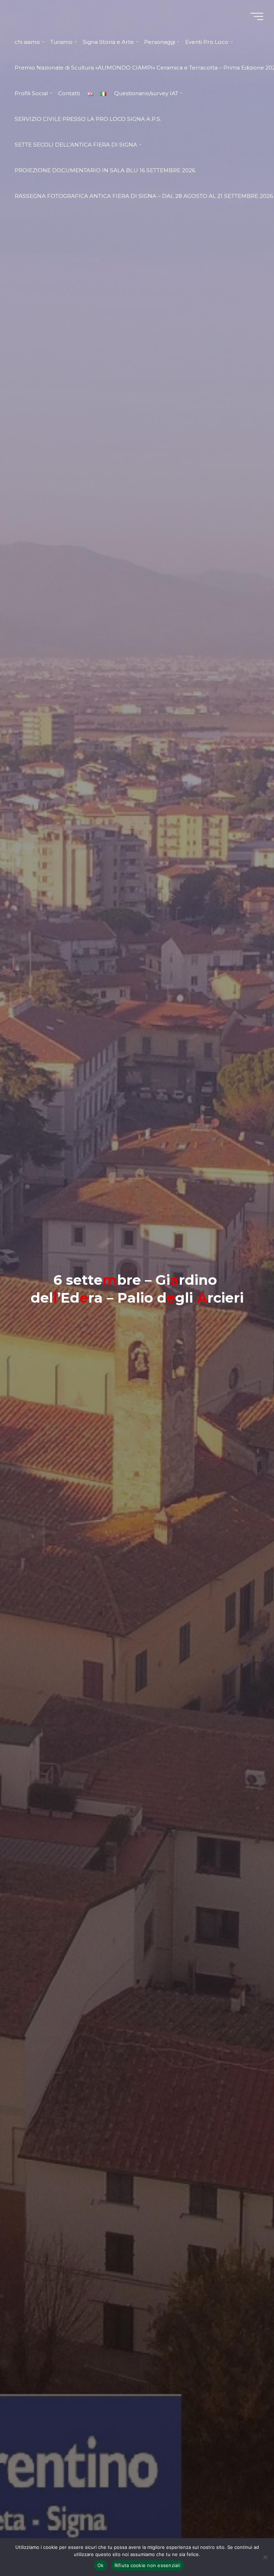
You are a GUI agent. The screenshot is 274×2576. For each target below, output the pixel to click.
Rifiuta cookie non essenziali (147, 2565)
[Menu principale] (257, 16)
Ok (101, 2565)
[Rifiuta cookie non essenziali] (265, 2557)
